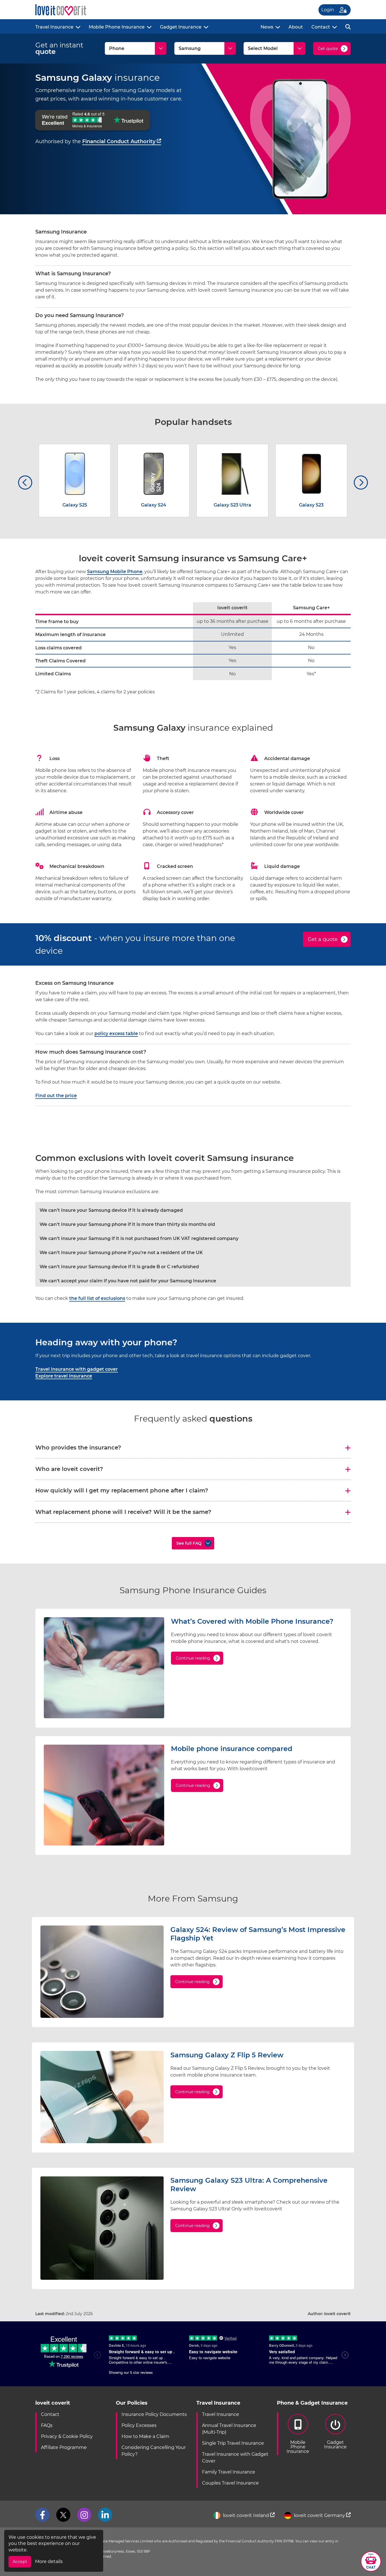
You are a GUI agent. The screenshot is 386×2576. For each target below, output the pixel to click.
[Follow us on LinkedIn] (105, 2515)
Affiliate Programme (64, 2447)
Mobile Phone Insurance (117, 27)
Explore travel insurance (64, 1376)
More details (49, 2561)
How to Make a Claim (145, 2436)
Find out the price (56, 1096)
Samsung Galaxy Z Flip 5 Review (227, 2055)
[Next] (361, 483)
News (267, 27)
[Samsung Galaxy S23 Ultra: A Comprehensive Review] (102, 2278)
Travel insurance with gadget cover (77, 1369)
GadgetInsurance (335, 2445)
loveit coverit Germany (319, 2515)
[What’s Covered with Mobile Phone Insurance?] (104, 1717)
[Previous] (25, 483)
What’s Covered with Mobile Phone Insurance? (252, 1621)
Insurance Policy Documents (154, 2414)
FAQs (47, 2425)
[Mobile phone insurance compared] (104, 1844)
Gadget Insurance (181, 27)
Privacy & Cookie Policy (67, 2436)
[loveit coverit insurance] (61, 10)
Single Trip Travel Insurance (233, 2443)
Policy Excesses (139, 2425)
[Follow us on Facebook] (42, 2515)
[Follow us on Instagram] (84, 2515)
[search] (348, 26)
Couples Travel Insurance (230, 2483)
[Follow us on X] (63, 2515)
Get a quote (323, 939)
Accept (20, 2562)
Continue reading (193, 1658)
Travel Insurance (54, 27)
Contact (321, 27)
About (296, 27)
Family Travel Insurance (229, 2472)
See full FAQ (189, 1543)
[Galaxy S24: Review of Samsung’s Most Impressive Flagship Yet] (102, 2016)
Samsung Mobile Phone (115, 572)
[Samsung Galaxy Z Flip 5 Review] (102, 2142)
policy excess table (116, 1033)
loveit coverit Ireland (246, 2515)
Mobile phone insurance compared (232, 1749)
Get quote (328, 49)
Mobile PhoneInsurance (298, 2447)
